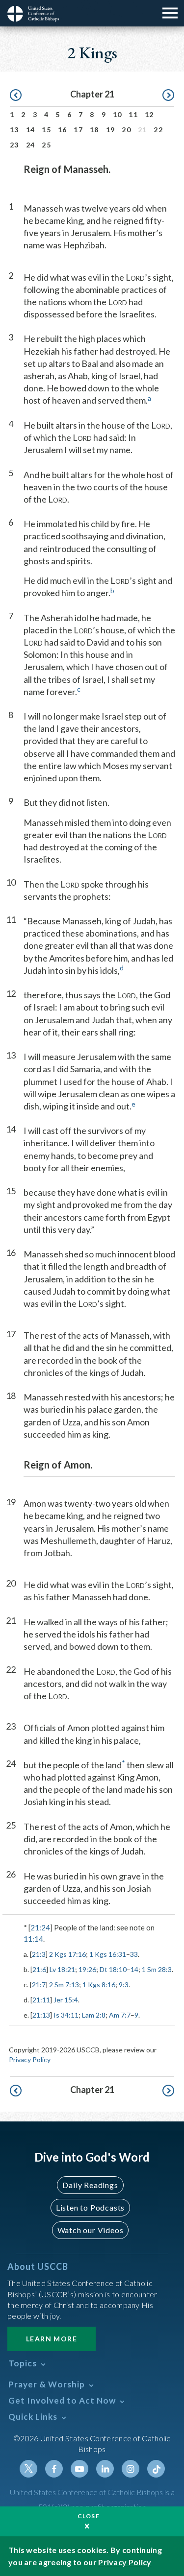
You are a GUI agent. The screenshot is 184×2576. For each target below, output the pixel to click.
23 (14, 145)
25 (46, 145)
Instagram (131, 2469)
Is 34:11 (66, 2015)
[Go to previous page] (16, 96)
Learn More (52, 2339)
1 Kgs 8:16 (99, 1985)
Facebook (54, 2469)
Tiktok (156, 2469)
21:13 (41, 2015)
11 (133, 114)
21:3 (39, 1954)
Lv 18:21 (62, 1969)
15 (46, 130)
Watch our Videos (91, 2230)
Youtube (79, 2469)
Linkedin (105, 2469)
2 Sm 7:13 (64, 1985)
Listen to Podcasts (90, 2207)
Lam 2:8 (94, 2015)
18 (94, 130)
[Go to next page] (168, 96)
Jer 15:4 (66, 2000)
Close (89, 2516)
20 (126, 130)
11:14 (33, 1939)
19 (111, 130)
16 (63, 130)
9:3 (124, 1985)
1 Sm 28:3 (157, 1969)
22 (158, 130)
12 (149, 114)
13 (14, 130)
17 (78, 130)
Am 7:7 (120, 2015)
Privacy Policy (30, 2059)
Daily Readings (90, 2185)
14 (31, 130)
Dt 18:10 (113, 1969)
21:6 (39, 1969)
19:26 (87, 1969)
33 (134, 1954)
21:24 (40, 1927)
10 (118, 114)
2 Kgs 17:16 (67, 1954)
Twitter (28, 2469)
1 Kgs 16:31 (108, 1954)
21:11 (41, 2000)
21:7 (39, 1985)
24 (31, 145)
